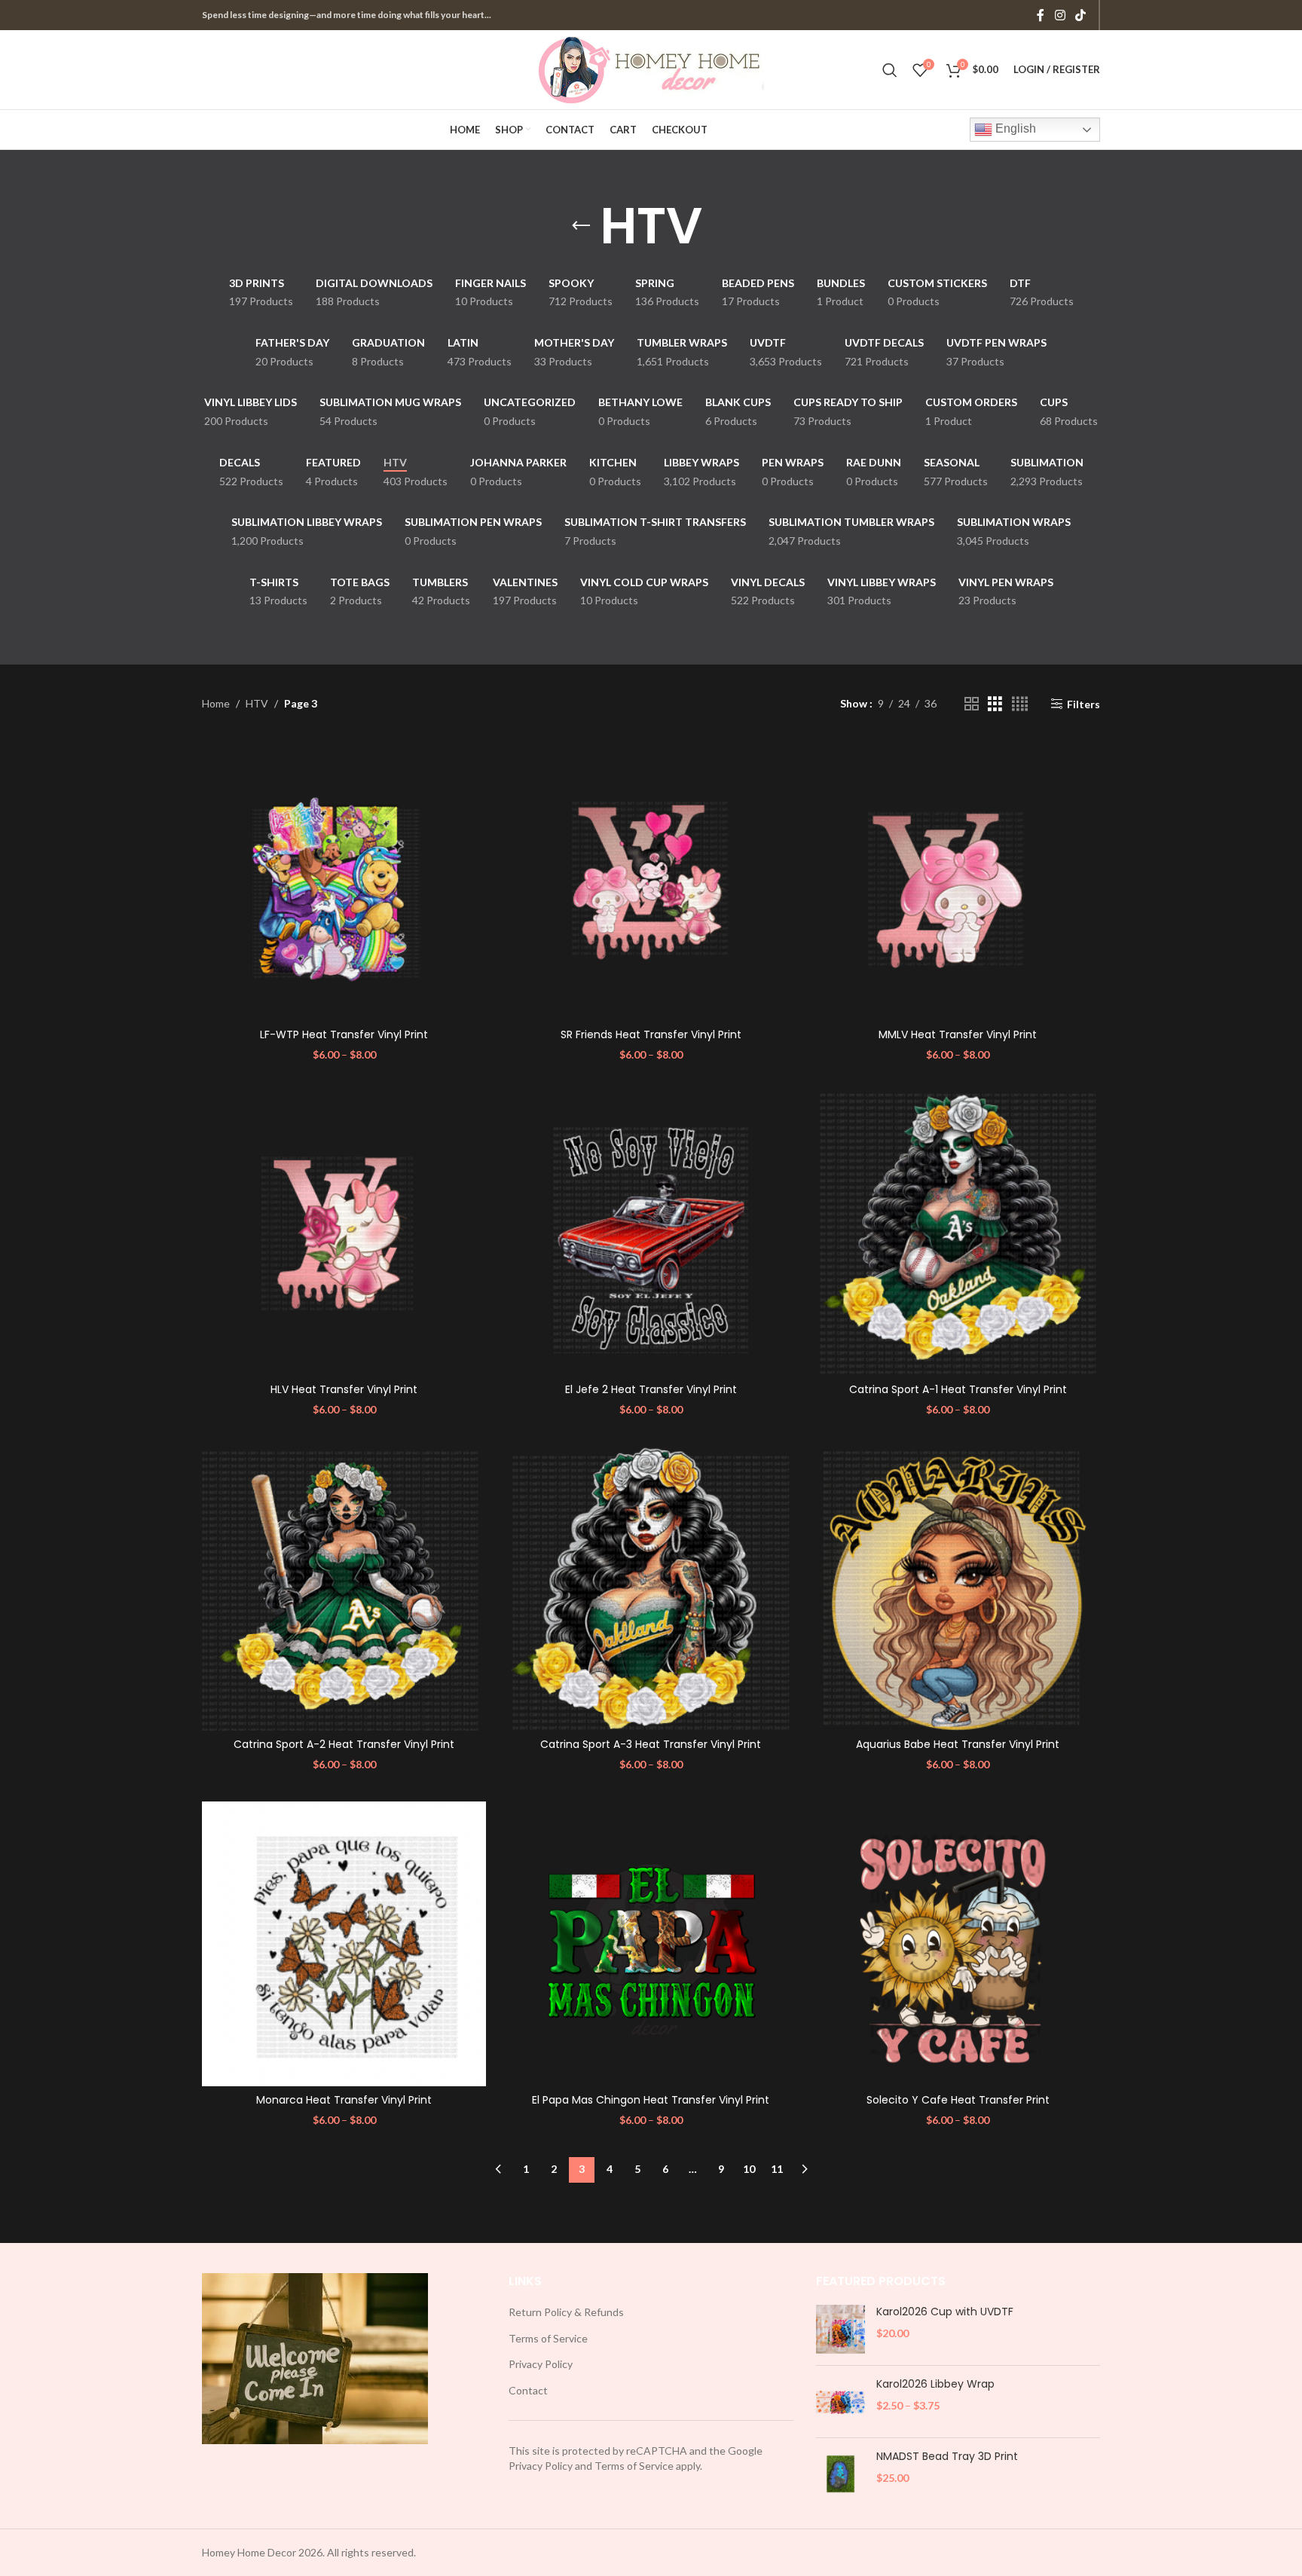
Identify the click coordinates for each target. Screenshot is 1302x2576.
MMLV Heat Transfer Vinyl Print (958, 1034)
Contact (528, 2390)
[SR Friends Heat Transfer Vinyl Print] (651, 878)
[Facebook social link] (1041, 15)
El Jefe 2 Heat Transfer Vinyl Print (651, 1389)
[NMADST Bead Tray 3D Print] (840, 2474)
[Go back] (581, 226)
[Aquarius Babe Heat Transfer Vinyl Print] (958, 1589)
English (1014, 128)
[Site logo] (651, 68)
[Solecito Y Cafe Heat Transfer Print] (958, 1943)
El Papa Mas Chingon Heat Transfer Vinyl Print (651, 2100)
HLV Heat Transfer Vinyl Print (344, 1389)
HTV (257, 703)
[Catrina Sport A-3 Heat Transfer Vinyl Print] (651, 1589)
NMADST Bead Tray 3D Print (947, 2457)
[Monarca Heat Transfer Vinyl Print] (344, 1943)
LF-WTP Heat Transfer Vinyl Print (344, 1034)
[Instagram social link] (1060, 15)
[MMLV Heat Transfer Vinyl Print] (958, 878)
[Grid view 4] (1020, 704)
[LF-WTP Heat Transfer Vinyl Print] (344, 878)
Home (216, 703)
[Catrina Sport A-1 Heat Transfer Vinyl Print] (958, 1233)
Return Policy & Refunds (566, 2312)
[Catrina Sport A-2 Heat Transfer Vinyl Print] (344, 1589)
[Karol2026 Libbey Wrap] (840, 2402)
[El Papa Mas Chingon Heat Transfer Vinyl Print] (651, 1943)
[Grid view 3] (995, 704)
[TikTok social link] (1081, 15)
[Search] (890, 70)
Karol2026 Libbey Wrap (935, 2384)
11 (777, 2169)
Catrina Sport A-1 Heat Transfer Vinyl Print (958, 1389)
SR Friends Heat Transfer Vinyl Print (651, 1034)
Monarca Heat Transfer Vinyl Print (344, 2100)
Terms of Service (548, 2338)
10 (749, 2169)
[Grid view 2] (972, 704)
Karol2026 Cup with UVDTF (945, 2312)
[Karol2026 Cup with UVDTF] (840, 2329)
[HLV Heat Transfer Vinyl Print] (344, 1233)
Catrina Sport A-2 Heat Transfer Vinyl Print (344, 1744)
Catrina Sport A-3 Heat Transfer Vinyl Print (651, 1744)
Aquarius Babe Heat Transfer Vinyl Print (958, 1744)
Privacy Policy (541, 2364)
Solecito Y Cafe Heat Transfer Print (958, 2100)
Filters (1083, 704)
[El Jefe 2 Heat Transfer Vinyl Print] (651, 1233)
